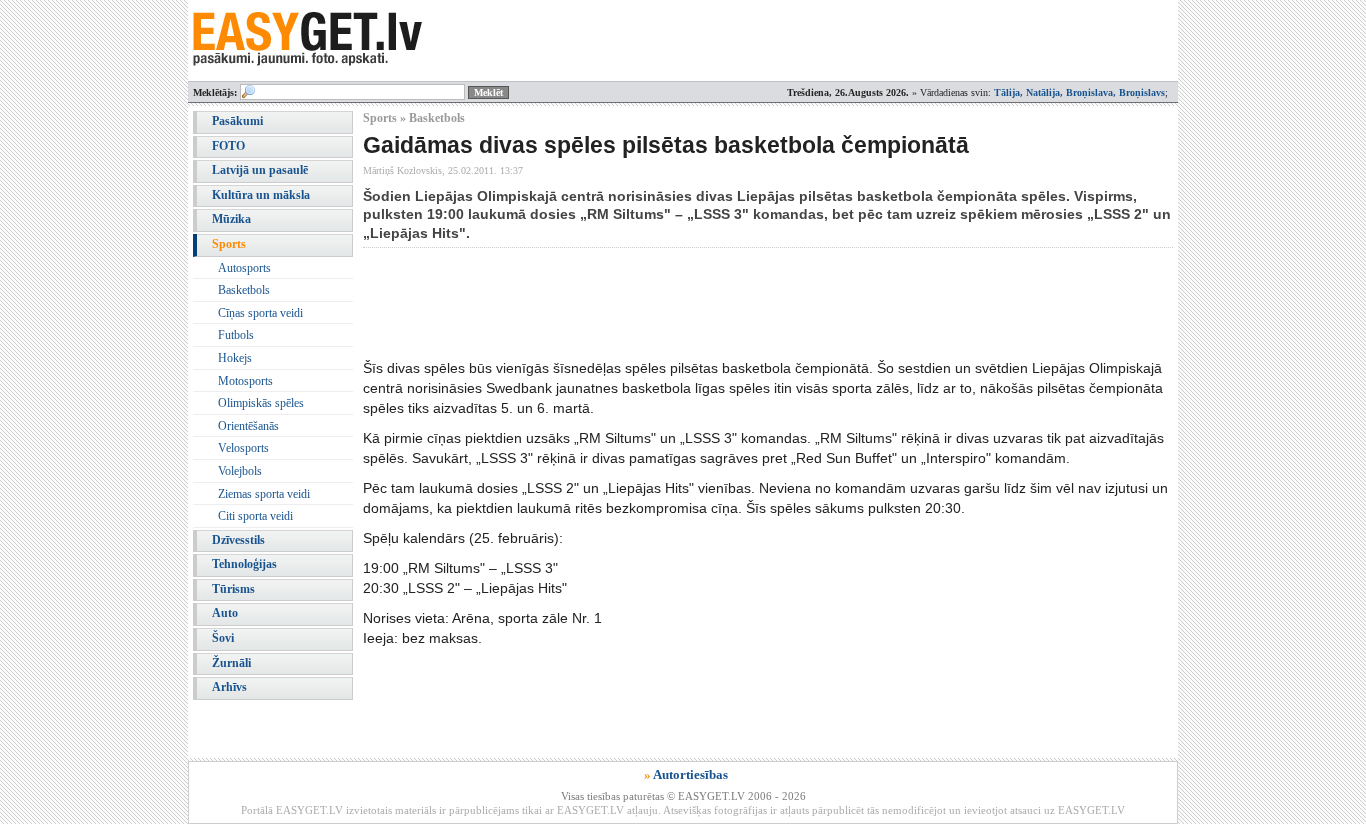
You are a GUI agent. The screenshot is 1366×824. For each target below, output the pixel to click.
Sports (229, 244)
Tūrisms (233, 589)
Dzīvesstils (238, 540)
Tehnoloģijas (244, 564)
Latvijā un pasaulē (260, 170)
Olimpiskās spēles (261, 403)
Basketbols (244, 290)
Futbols (236, 335)
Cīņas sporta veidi (260, 313)
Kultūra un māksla (261, 195)
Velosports (243, 448)
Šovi (223, 638)
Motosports (245, 381)
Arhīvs (229, 687)
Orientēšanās (248, 426)
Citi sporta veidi (255, 516)
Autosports (244, 268)
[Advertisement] (727, 303)
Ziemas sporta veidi (264, 494)
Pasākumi (237, 121)
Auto (225, 613)
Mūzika (231, 219)
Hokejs (235, 358)
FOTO (228, 146)
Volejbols (240, 471)
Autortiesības (690, 774)
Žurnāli (231, 663)
